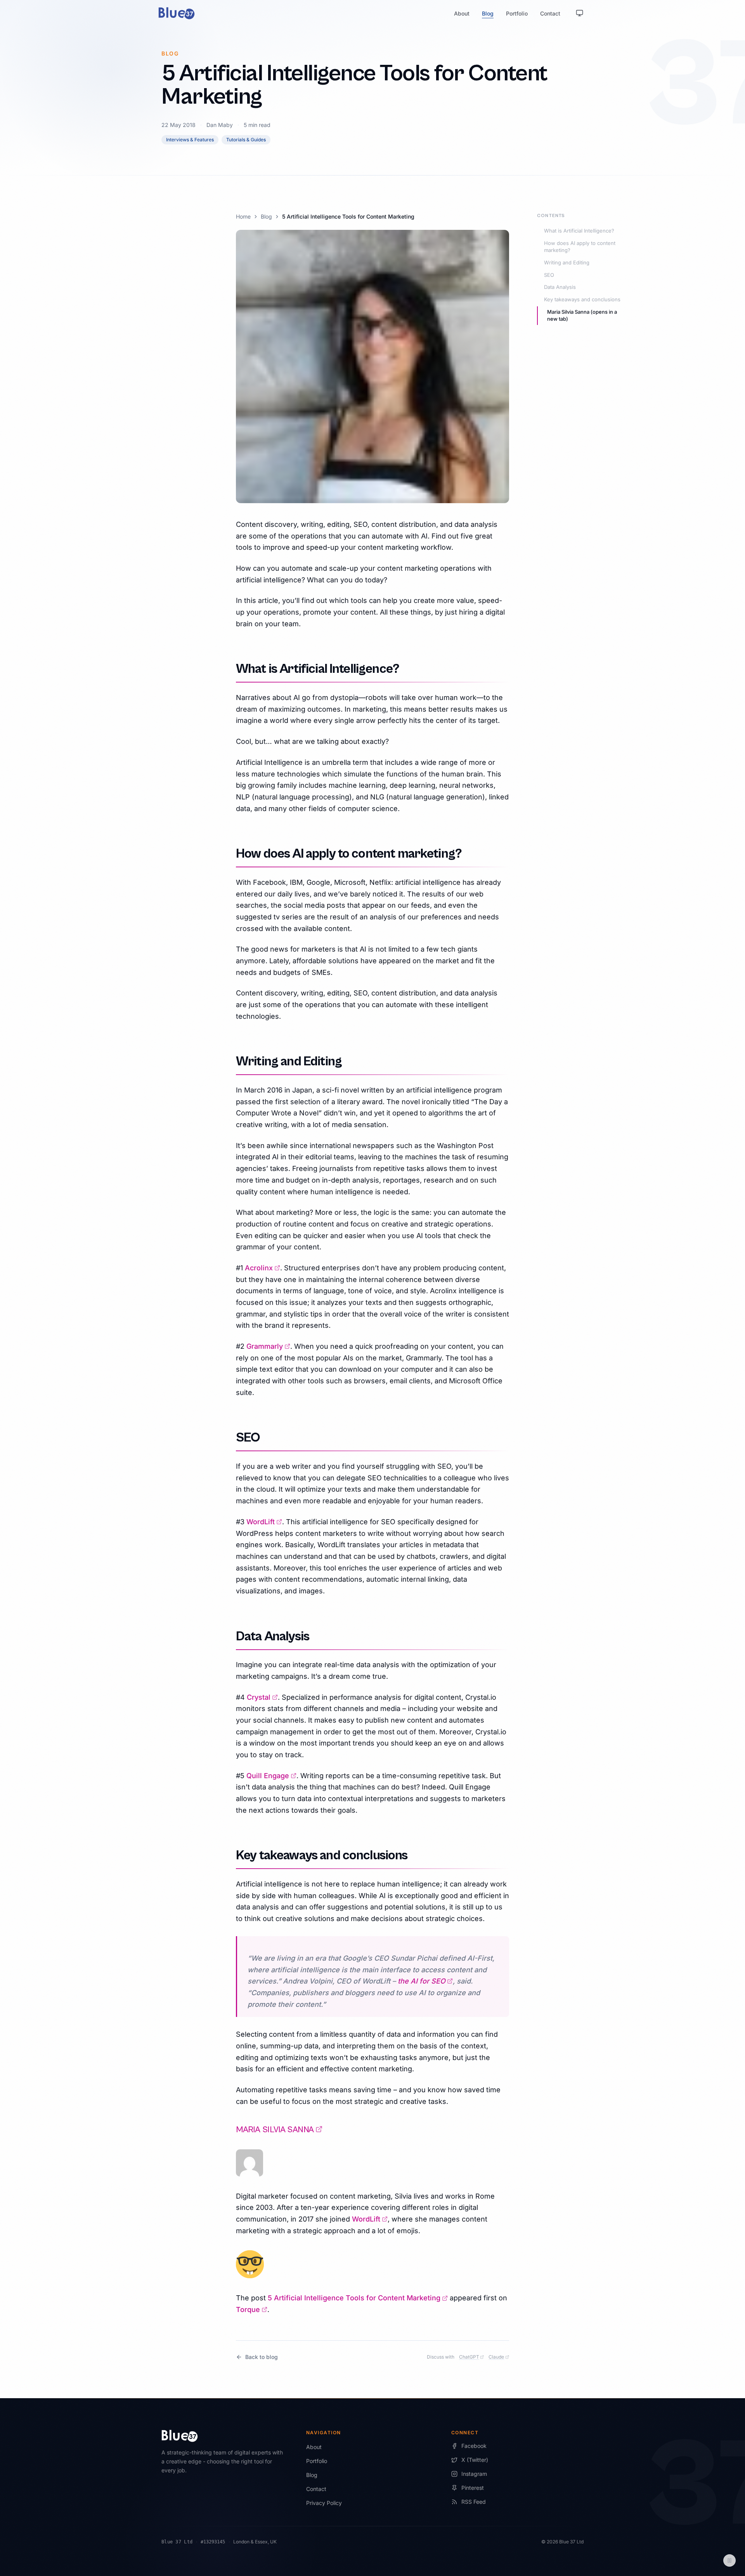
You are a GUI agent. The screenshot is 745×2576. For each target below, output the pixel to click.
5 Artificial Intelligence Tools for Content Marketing (358, 2298)
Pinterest (473, 2488)
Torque (252, 2309)
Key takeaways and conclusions (582, 299)
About (462, 13)
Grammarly (268, 1346)
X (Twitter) (475, 2460)
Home (243, 216)
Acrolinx (262, 1268)
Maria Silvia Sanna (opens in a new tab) (582, 315)
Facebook (474, 2446)
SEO (549, 275)
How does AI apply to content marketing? (580, 247)
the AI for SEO (425, 1981)
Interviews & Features (190, 140)
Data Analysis (560, 287)
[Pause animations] (729, 2560)
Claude (499, 2357)
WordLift (264, 1522)
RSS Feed (474, 2502)
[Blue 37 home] (177, 13)
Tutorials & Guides (246, 140)
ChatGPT (472, 2357)
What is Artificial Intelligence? (579, 231)
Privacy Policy (324, 2503)
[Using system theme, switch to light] (580, 13)
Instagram (474, 2474)
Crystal (262, 1697)
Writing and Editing (567, 262)
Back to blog (262, 2357)
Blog (488, 13)
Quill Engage (271, 1776)
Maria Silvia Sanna (279, 2130)
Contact (550, 13)
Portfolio (517, 13)
